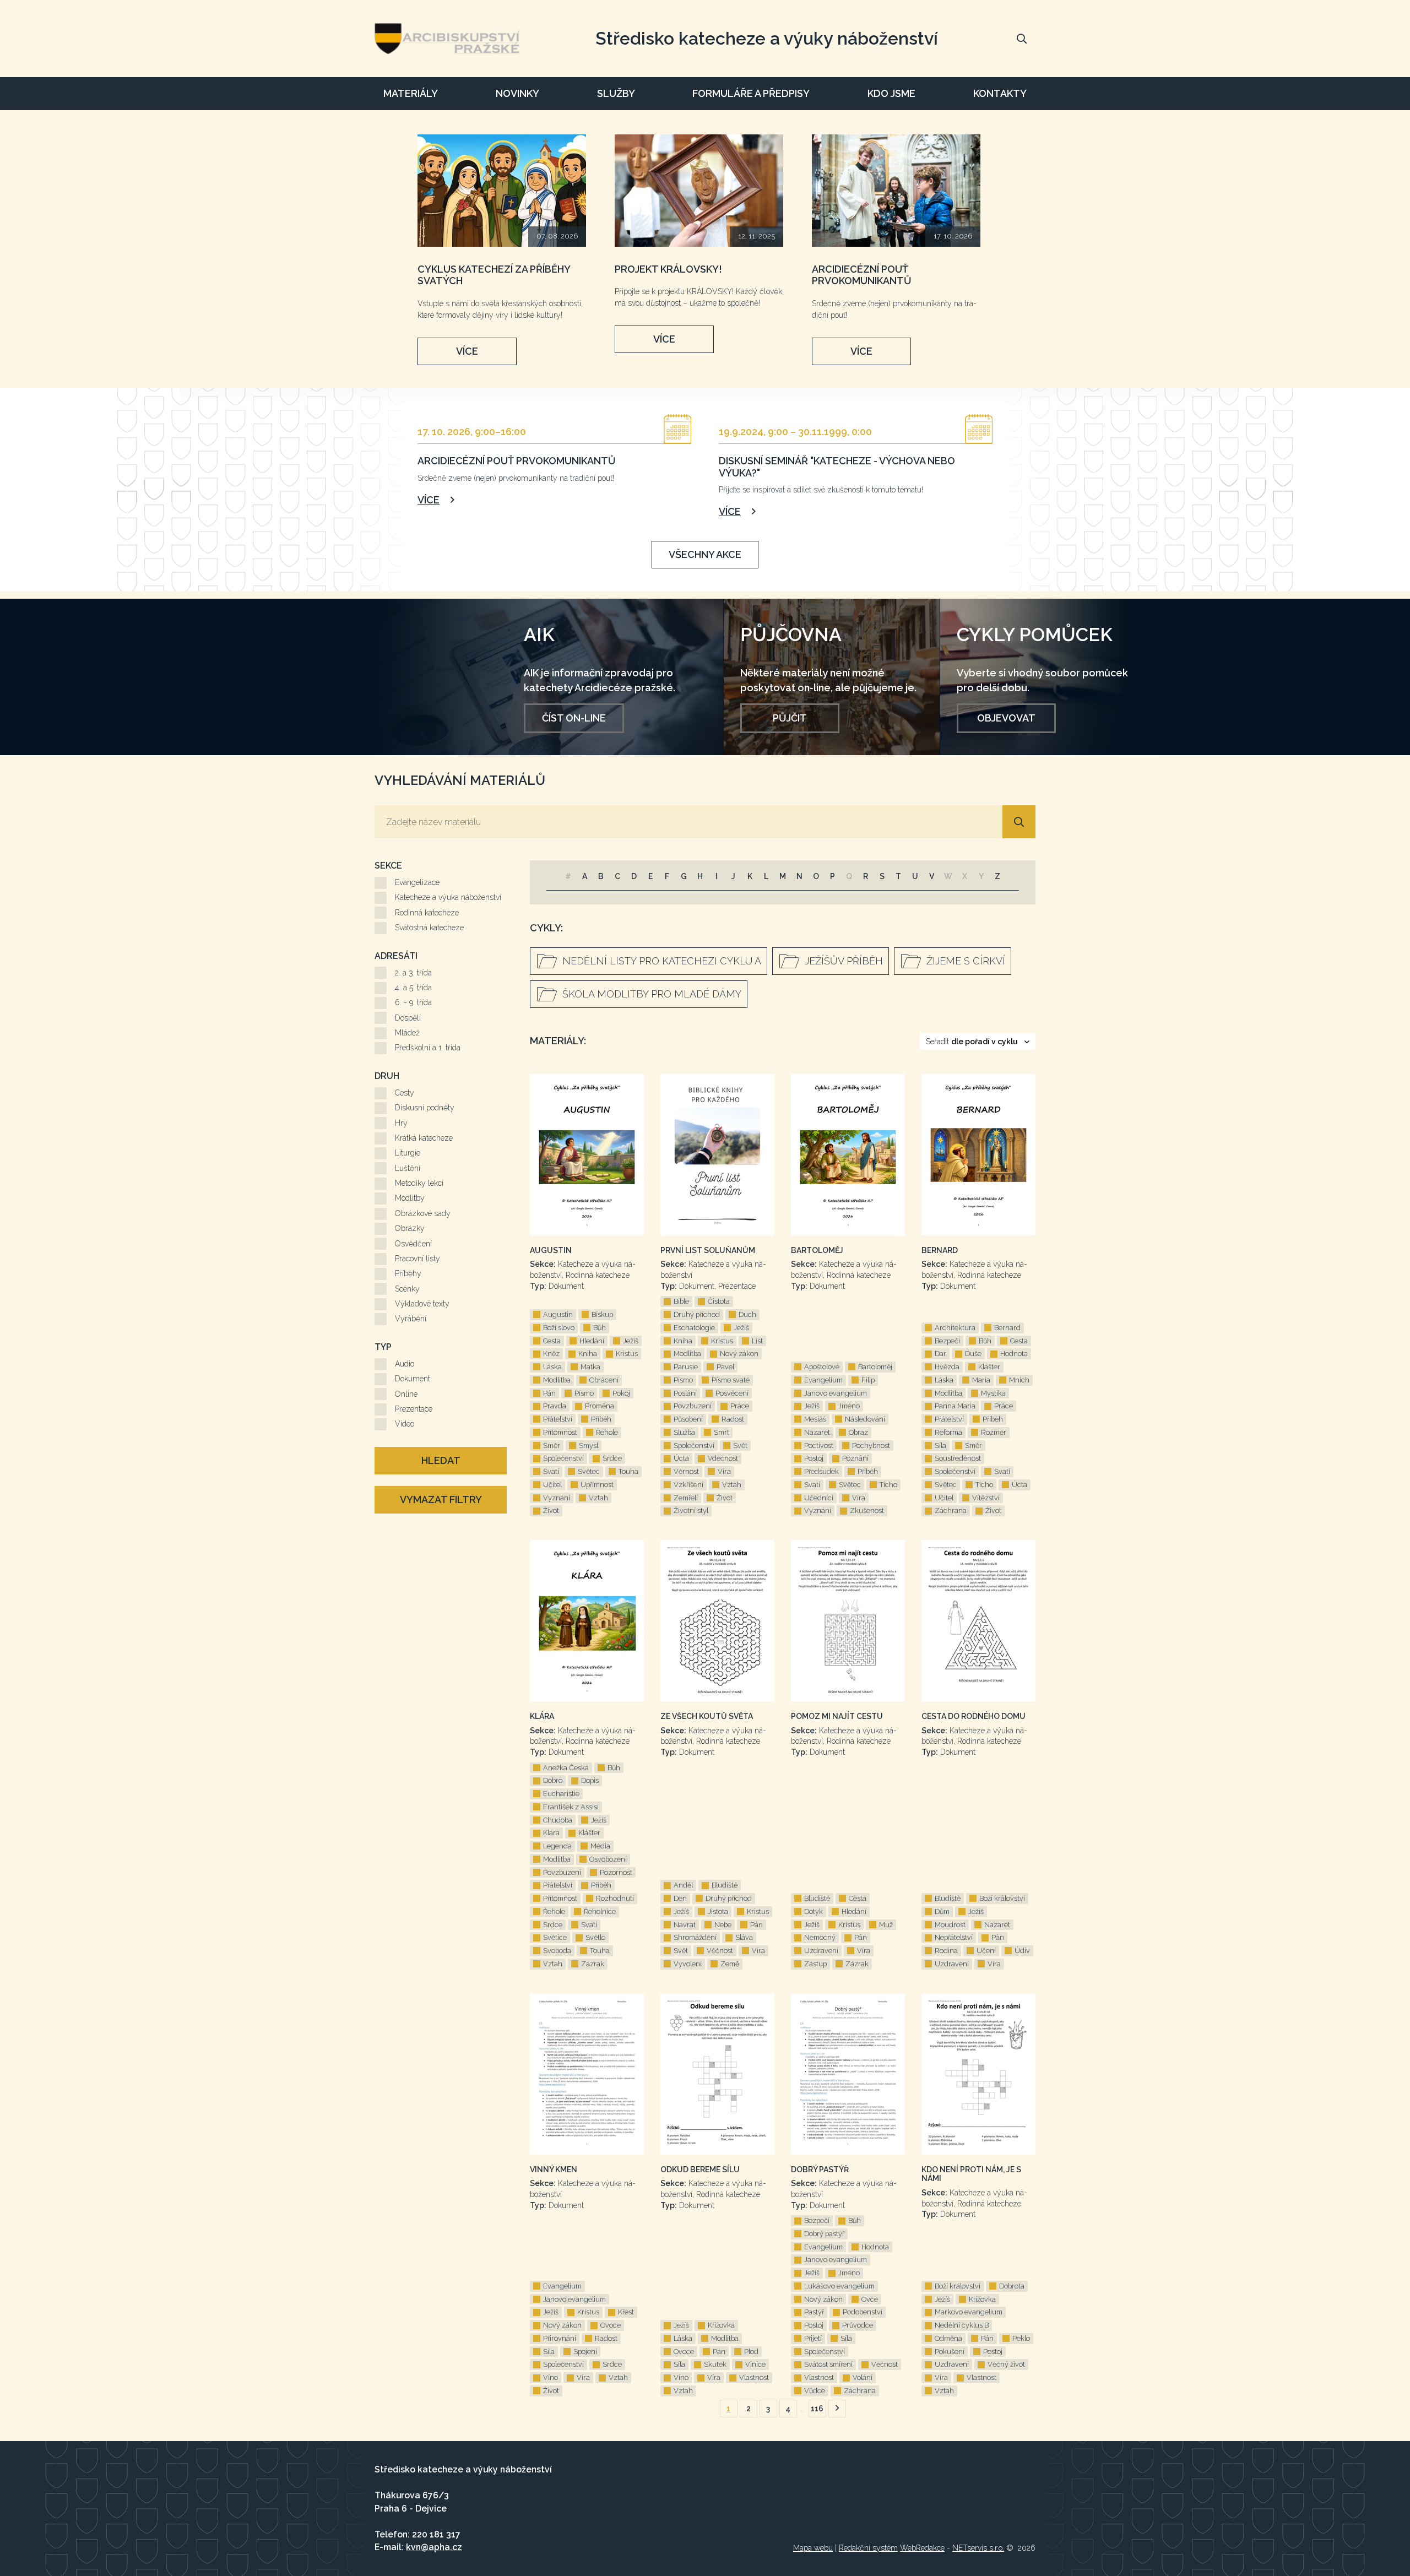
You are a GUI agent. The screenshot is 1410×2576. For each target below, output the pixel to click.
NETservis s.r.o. (978, 2548)
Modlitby (410, 1198)
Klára (542, 1716)
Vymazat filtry (441, 1499)
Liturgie (408, 1153)
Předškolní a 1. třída (428, 1048)
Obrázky (410, 1228)
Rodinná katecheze (427, 913)
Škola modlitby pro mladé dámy (652, 994)
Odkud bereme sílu (700, 2170)
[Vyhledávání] (1022, 39)
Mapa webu (813, 2548)
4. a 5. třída (413, 988)
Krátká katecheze (424, 1138)
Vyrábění (411, 1319)
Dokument (413, 1379)
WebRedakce (922, 2548)
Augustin (551, 1250)
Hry (401, 1123)
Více (467, 351)
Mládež (407, 1033)
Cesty (405, 1093)
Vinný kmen (554, 2170)
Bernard (940, 1250)
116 (817, 2409)
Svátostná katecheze (429, 928)
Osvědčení (413, 1244)
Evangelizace (417, 882)
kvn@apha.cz (434, 2547)
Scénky (407, 1289)
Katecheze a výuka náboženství (448, 897)
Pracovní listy (417, 1259)
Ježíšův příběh (844, 961)
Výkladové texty (422, 1304)
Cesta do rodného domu (974, 1716)
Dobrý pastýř (820, 2170)
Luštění (408, 1168)
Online (406, 1394)
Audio (405, 1364)
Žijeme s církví (966, 961)
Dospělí (408, 1018)
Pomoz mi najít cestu (837, 1716)
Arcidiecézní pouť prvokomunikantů (862, 275)
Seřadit (972, 1042)
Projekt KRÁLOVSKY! (668, 269)
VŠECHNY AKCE (705, 554)
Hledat (441, 1460)
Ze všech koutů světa (707, 1716)
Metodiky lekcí (419, 1183)
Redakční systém (868, 2548)
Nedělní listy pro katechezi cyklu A (662, 961)
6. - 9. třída (413, 1002)
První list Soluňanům (708, 1250)
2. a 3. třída (413, 973)
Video (405, 1424)
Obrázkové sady (423, 1213)
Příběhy (408, 1273)
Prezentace (414, 1409)
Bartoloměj (817, 1250)
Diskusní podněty (425, 1108)
